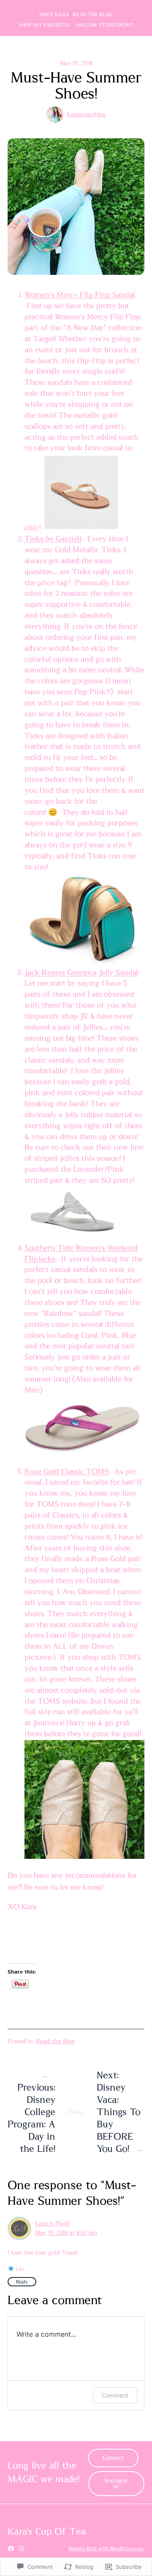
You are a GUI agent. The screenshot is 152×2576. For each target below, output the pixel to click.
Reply (22, 2282)
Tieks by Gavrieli (53, 539)
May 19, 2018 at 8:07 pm (66, 2233)
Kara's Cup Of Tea (47, 2532)
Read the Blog (56, 2042)
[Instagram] (22, 2549)
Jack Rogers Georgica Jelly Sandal (81, 973)
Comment (115, 2395)
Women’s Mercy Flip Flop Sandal (80, 295)
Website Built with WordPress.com (106, 2549)
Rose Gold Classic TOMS (66, 1472)
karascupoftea (86, 115)
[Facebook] (11, 2549)
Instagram (116, 2484)
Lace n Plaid (52, 2224)
